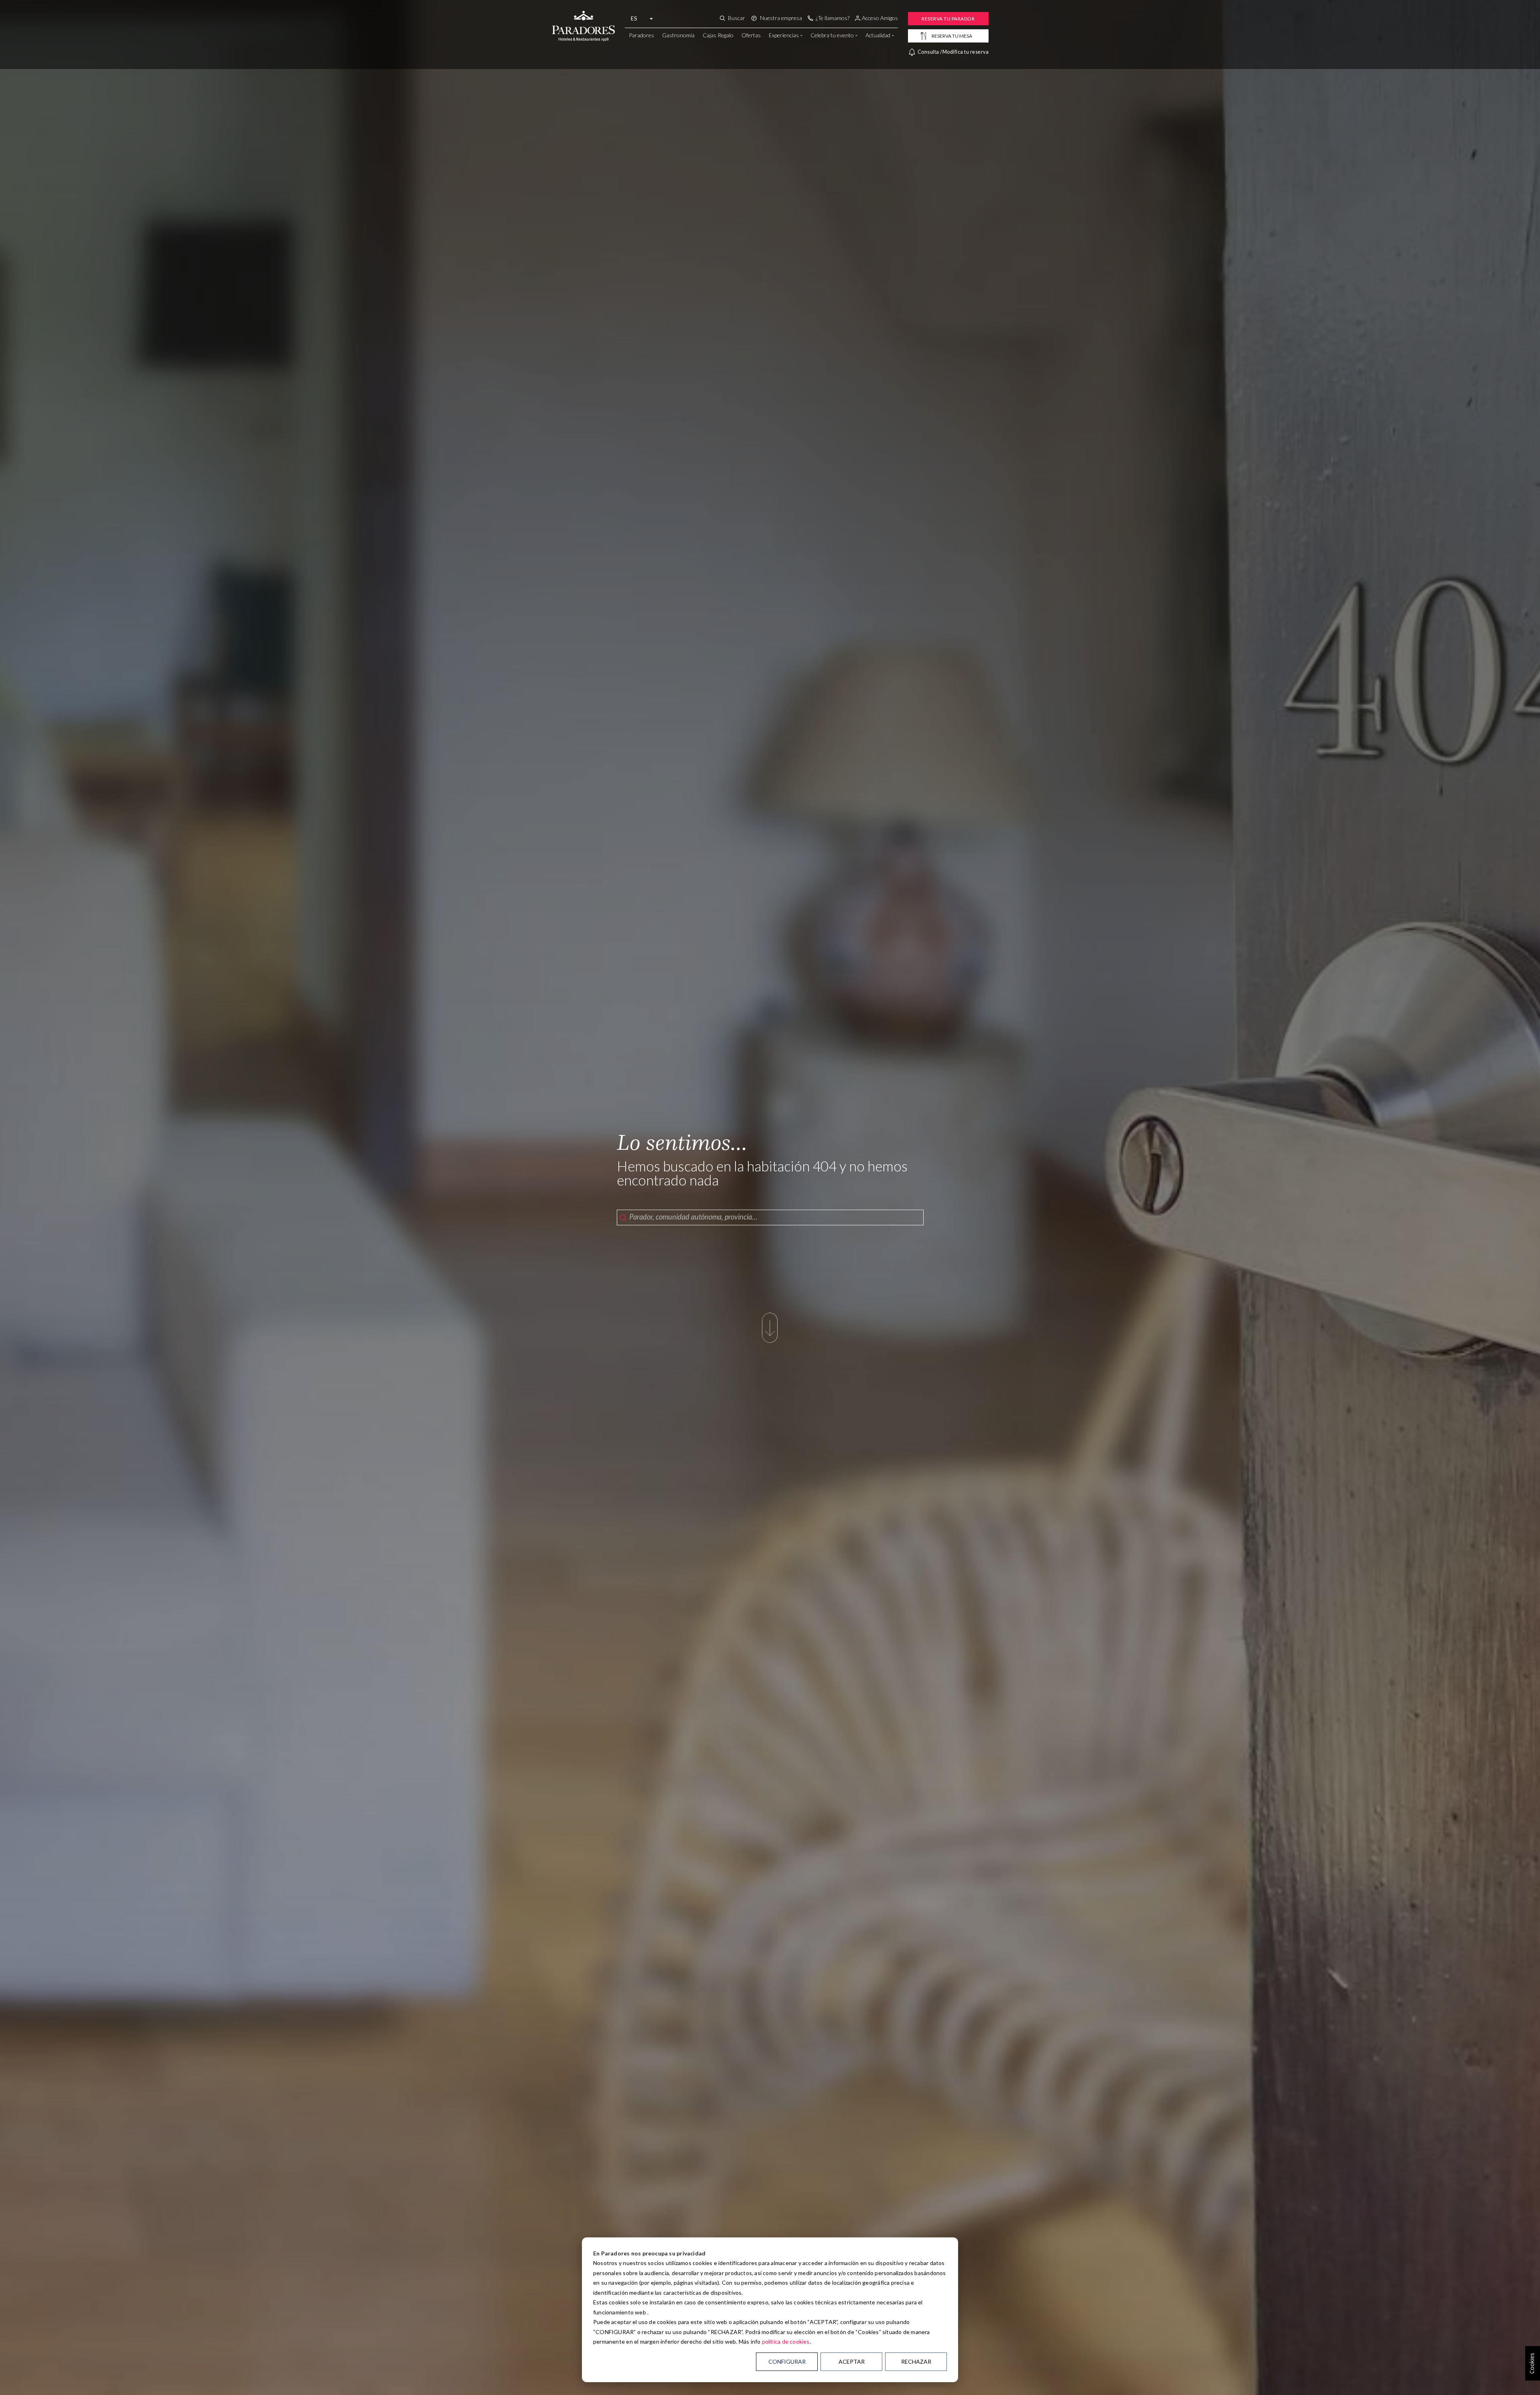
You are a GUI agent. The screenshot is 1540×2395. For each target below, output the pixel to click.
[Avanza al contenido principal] (770, 1326)
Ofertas (751, 35)
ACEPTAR (852, 2362)
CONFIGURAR (787, 2362)
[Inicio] (583, 17)
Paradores (641, 35)
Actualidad (878, 35)
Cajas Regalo (718, 35)
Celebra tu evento (832, 35)
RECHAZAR (916, 2362)
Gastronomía (678, 35)
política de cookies (786, 2341)
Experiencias (784, 35)
